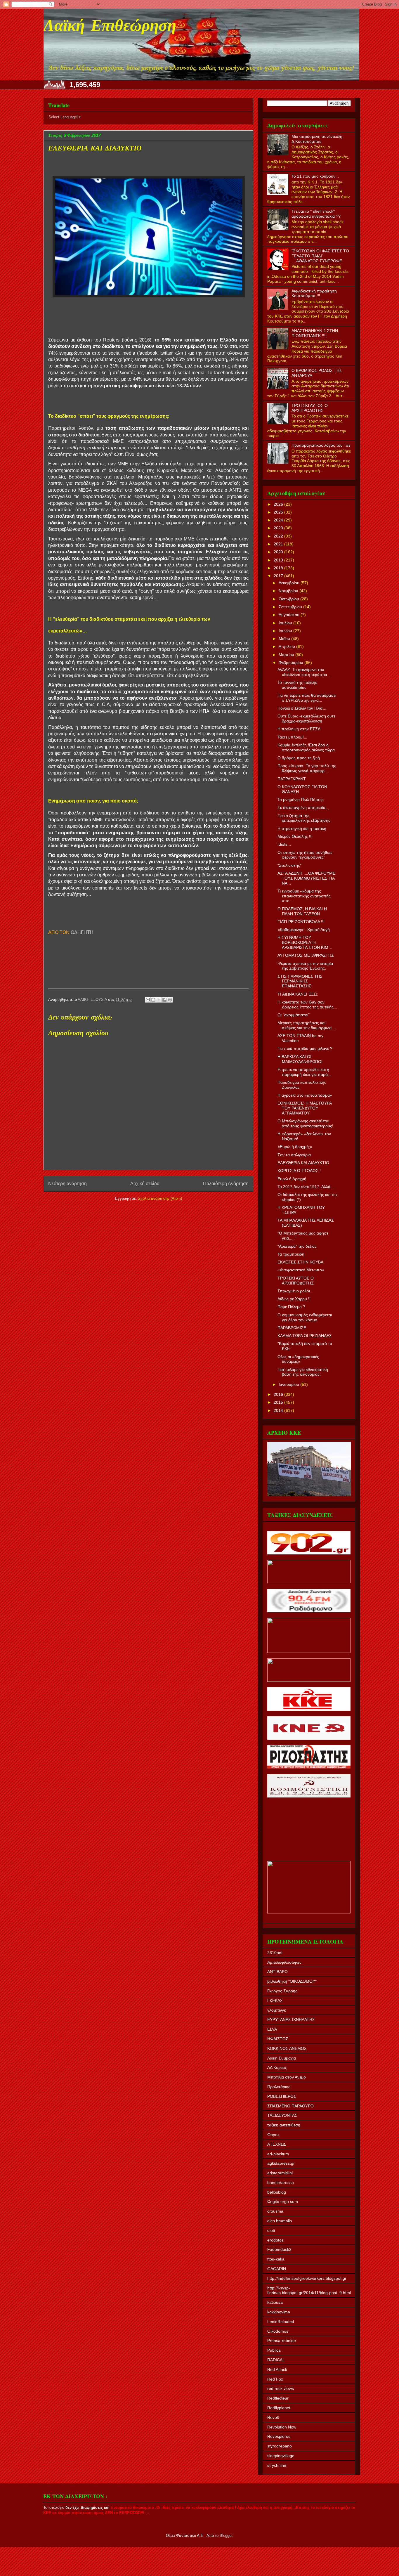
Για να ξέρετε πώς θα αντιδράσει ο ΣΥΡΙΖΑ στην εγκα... (307, 698)
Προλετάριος (279, 2087)
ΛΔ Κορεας (277, 2067)
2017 (279, 576)
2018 (279, 568)
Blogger (226, 2536)
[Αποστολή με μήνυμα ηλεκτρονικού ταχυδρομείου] (148, 1000)
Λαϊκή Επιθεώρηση (110, 27)
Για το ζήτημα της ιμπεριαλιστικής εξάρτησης (304, 818)
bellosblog (277, 2192)
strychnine (277, 2465)
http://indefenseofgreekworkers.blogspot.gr (307, 2278)
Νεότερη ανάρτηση (67, 1184)
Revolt (273, 2417)
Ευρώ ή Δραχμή (292, 1179)
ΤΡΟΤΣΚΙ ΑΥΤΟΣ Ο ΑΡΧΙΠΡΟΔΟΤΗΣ (310, 408)
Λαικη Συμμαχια (282, 2058)
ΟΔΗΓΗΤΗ (81, 932)
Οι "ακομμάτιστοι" (294, 1015)
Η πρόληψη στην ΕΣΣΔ (299, 729)
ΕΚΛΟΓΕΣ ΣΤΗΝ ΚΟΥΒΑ (300, 1262)
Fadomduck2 (279, 2249)
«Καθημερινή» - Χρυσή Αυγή (304, 930)
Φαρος (273, 2135)
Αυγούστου (290, 615)
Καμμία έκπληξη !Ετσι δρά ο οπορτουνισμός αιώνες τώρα (306, 747)
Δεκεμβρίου (290, 583)
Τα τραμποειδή (291, 1254)
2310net (275, 1953)
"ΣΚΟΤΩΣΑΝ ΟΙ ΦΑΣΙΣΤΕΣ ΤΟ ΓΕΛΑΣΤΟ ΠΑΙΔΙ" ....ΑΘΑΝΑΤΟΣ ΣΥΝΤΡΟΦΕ (320, 256)
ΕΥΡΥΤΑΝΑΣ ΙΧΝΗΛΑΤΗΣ (291, 2019)
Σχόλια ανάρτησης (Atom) (160, 1198)
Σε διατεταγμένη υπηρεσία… (303, 807)
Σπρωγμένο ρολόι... (295, 1291)
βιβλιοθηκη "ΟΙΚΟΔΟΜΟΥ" (292, 1981)
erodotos (275, 2240)
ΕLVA (272, 2029)
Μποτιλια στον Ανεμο (287, 2077)
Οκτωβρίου (289, 599)
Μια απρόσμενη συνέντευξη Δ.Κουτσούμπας (317, 139)
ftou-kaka (276, 2259)
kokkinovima (279, 2312)
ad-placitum (278, 2154)
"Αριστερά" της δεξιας (297, 1246)
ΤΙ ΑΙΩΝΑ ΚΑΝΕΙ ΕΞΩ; (298, 994)
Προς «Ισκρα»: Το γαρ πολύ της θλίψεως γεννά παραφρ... (307, 768)
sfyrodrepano (280, 2446)
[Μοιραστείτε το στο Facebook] (164, 1000)
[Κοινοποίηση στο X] (159, 1000)
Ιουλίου (286, 623)
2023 (279, 528)
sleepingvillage (281, 2456)
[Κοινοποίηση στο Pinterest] (170, 1000)
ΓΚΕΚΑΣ (275, 2001)
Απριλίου (287, 646)
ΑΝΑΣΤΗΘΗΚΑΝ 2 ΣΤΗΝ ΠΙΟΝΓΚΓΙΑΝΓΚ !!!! (315, 333)
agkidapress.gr (281, 2163)
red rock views (281, 2388)
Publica (274, 2350)
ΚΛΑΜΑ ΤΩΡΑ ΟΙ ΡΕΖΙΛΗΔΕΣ (305, 1336)
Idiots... (284, 844)
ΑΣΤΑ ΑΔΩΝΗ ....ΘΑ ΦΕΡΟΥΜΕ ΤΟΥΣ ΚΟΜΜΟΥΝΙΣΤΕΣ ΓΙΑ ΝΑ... (306, 878)
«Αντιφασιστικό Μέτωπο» (301, 1270)
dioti (271, 2230)
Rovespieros (279, 2436)
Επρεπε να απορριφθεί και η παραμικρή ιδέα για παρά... (304, 1072)
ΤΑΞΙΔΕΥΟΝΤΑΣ (282, 2115)
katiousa (275, 2302)
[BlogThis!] (153, 1000)
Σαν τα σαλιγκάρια (294, 1155)
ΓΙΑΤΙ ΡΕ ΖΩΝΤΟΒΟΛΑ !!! (301, 922)
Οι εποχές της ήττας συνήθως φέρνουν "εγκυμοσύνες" (305, 855)
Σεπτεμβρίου (291, 607)
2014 (279, 1410)
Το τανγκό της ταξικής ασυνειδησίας (297, 685)
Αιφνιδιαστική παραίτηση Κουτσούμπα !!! (314, 293)
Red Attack (277, 2369)
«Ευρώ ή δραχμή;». (295, 1147)
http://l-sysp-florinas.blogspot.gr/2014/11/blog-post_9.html (309, 2290)
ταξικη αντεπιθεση (284, 2125)
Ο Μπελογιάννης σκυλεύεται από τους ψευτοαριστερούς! (305, 1123)
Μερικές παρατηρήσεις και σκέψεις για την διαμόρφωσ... (306, 1025)
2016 (279, 1394)
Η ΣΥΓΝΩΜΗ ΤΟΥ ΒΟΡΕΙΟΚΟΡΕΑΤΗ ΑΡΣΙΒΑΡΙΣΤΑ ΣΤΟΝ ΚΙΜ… (305, 942)
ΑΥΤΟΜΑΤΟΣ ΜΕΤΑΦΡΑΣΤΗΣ (306, 955)
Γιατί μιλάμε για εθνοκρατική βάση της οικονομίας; (303, 1372)
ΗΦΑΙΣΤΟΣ (278, 2039)
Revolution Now (282, 2427)
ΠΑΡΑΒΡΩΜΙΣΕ (292, 1328)
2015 (279, 1402)
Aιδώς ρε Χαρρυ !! (294, 1299)
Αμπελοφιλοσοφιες (284, 1962)
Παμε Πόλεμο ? (291, 1307)
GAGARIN (277, 2269)
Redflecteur (278, 2398)
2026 (279, 504)
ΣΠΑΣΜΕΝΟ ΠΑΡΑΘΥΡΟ (290, 2106)
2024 (279, 520)
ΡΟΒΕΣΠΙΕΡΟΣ (282, 2096)
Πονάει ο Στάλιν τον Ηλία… (302, 708)
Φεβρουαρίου (292, 663)
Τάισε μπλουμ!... (292, 737)
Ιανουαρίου (289, 1384)
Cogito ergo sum (283, 2201)
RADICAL (276, 2360)
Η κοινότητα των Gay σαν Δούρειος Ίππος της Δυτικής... (307, 1004)
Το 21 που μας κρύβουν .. (315, 176)
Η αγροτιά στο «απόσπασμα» (305, 1095)
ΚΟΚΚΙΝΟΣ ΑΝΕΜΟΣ (287, 2048)
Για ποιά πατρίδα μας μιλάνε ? (305, 1048)
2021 (279, 544)
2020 (279, 552)
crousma (275, 2211)
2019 (279, 560)
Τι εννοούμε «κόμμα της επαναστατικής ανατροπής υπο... (304, 896)
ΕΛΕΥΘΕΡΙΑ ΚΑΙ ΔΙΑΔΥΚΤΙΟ (303, 1163)
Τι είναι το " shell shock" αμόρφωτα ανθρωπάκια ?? (316, 214)
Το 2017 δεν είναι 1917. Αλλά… (306, 1187)
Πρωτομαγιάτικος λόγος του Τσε (321, 445)
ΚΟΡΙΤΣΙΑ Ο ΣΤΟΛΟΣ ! (299, 1171)
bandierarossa (281, 2183)
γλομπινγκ (277, 2010)
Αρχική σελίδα (145, 1184)
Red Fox (275, 2379)
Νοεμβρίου (289, 591)
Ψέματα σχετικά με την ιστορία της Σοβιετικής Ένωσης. (305, 966)
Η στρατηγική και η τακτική (302, 828)
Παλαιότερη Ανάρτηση (226, 1184)
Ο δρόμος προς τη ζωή (299, 758)
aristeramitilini (280, 2173)
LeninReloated (281, 2322)
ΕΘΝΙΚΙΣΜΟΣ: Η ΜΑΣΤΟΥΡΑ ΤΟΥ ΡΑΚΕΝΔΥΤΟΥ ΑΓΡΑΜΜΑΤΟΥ (305, 1108)
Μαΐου (285, 639)
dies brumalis (280, 2221)
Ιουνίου (286, 631)
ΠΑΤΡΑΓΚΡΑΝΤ (292, 779)
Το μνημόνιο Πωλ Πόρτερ (301, 800)
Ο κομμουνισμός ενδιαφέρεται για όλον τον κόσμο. (305, 1317)
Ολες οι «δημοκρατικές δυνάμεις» (298, 1359)
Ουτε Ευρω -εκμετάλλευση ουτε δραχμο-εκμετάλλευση (306, 718)
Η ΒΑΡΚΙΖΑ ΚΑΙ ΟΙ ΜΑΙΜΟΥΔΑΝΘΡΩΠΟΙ (300, 1059)
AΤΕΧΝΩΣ (277, 2144)
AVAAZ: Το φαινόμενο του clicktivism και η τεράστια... (304, 672)
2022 (279, 536)
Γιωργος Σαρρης (282, 1991)
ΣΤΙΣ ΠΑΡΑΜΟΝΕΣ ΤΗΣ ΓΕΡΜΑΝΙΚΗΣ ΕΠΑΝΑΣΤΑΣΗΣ (300, 981)
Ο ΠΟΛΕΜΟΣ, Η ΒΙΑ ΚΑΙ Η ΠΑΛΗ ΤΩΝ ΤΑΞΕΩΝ (302, 911)
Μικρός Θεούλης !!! (295, 836)
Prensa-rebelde (282, 2341)
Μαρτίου (287, 655)
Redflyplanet (279, 2408)
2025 (279, 512)
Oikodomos (278, 2331)
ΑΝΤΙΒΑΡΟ (277, 1972)
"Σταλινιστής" (289, 865)
